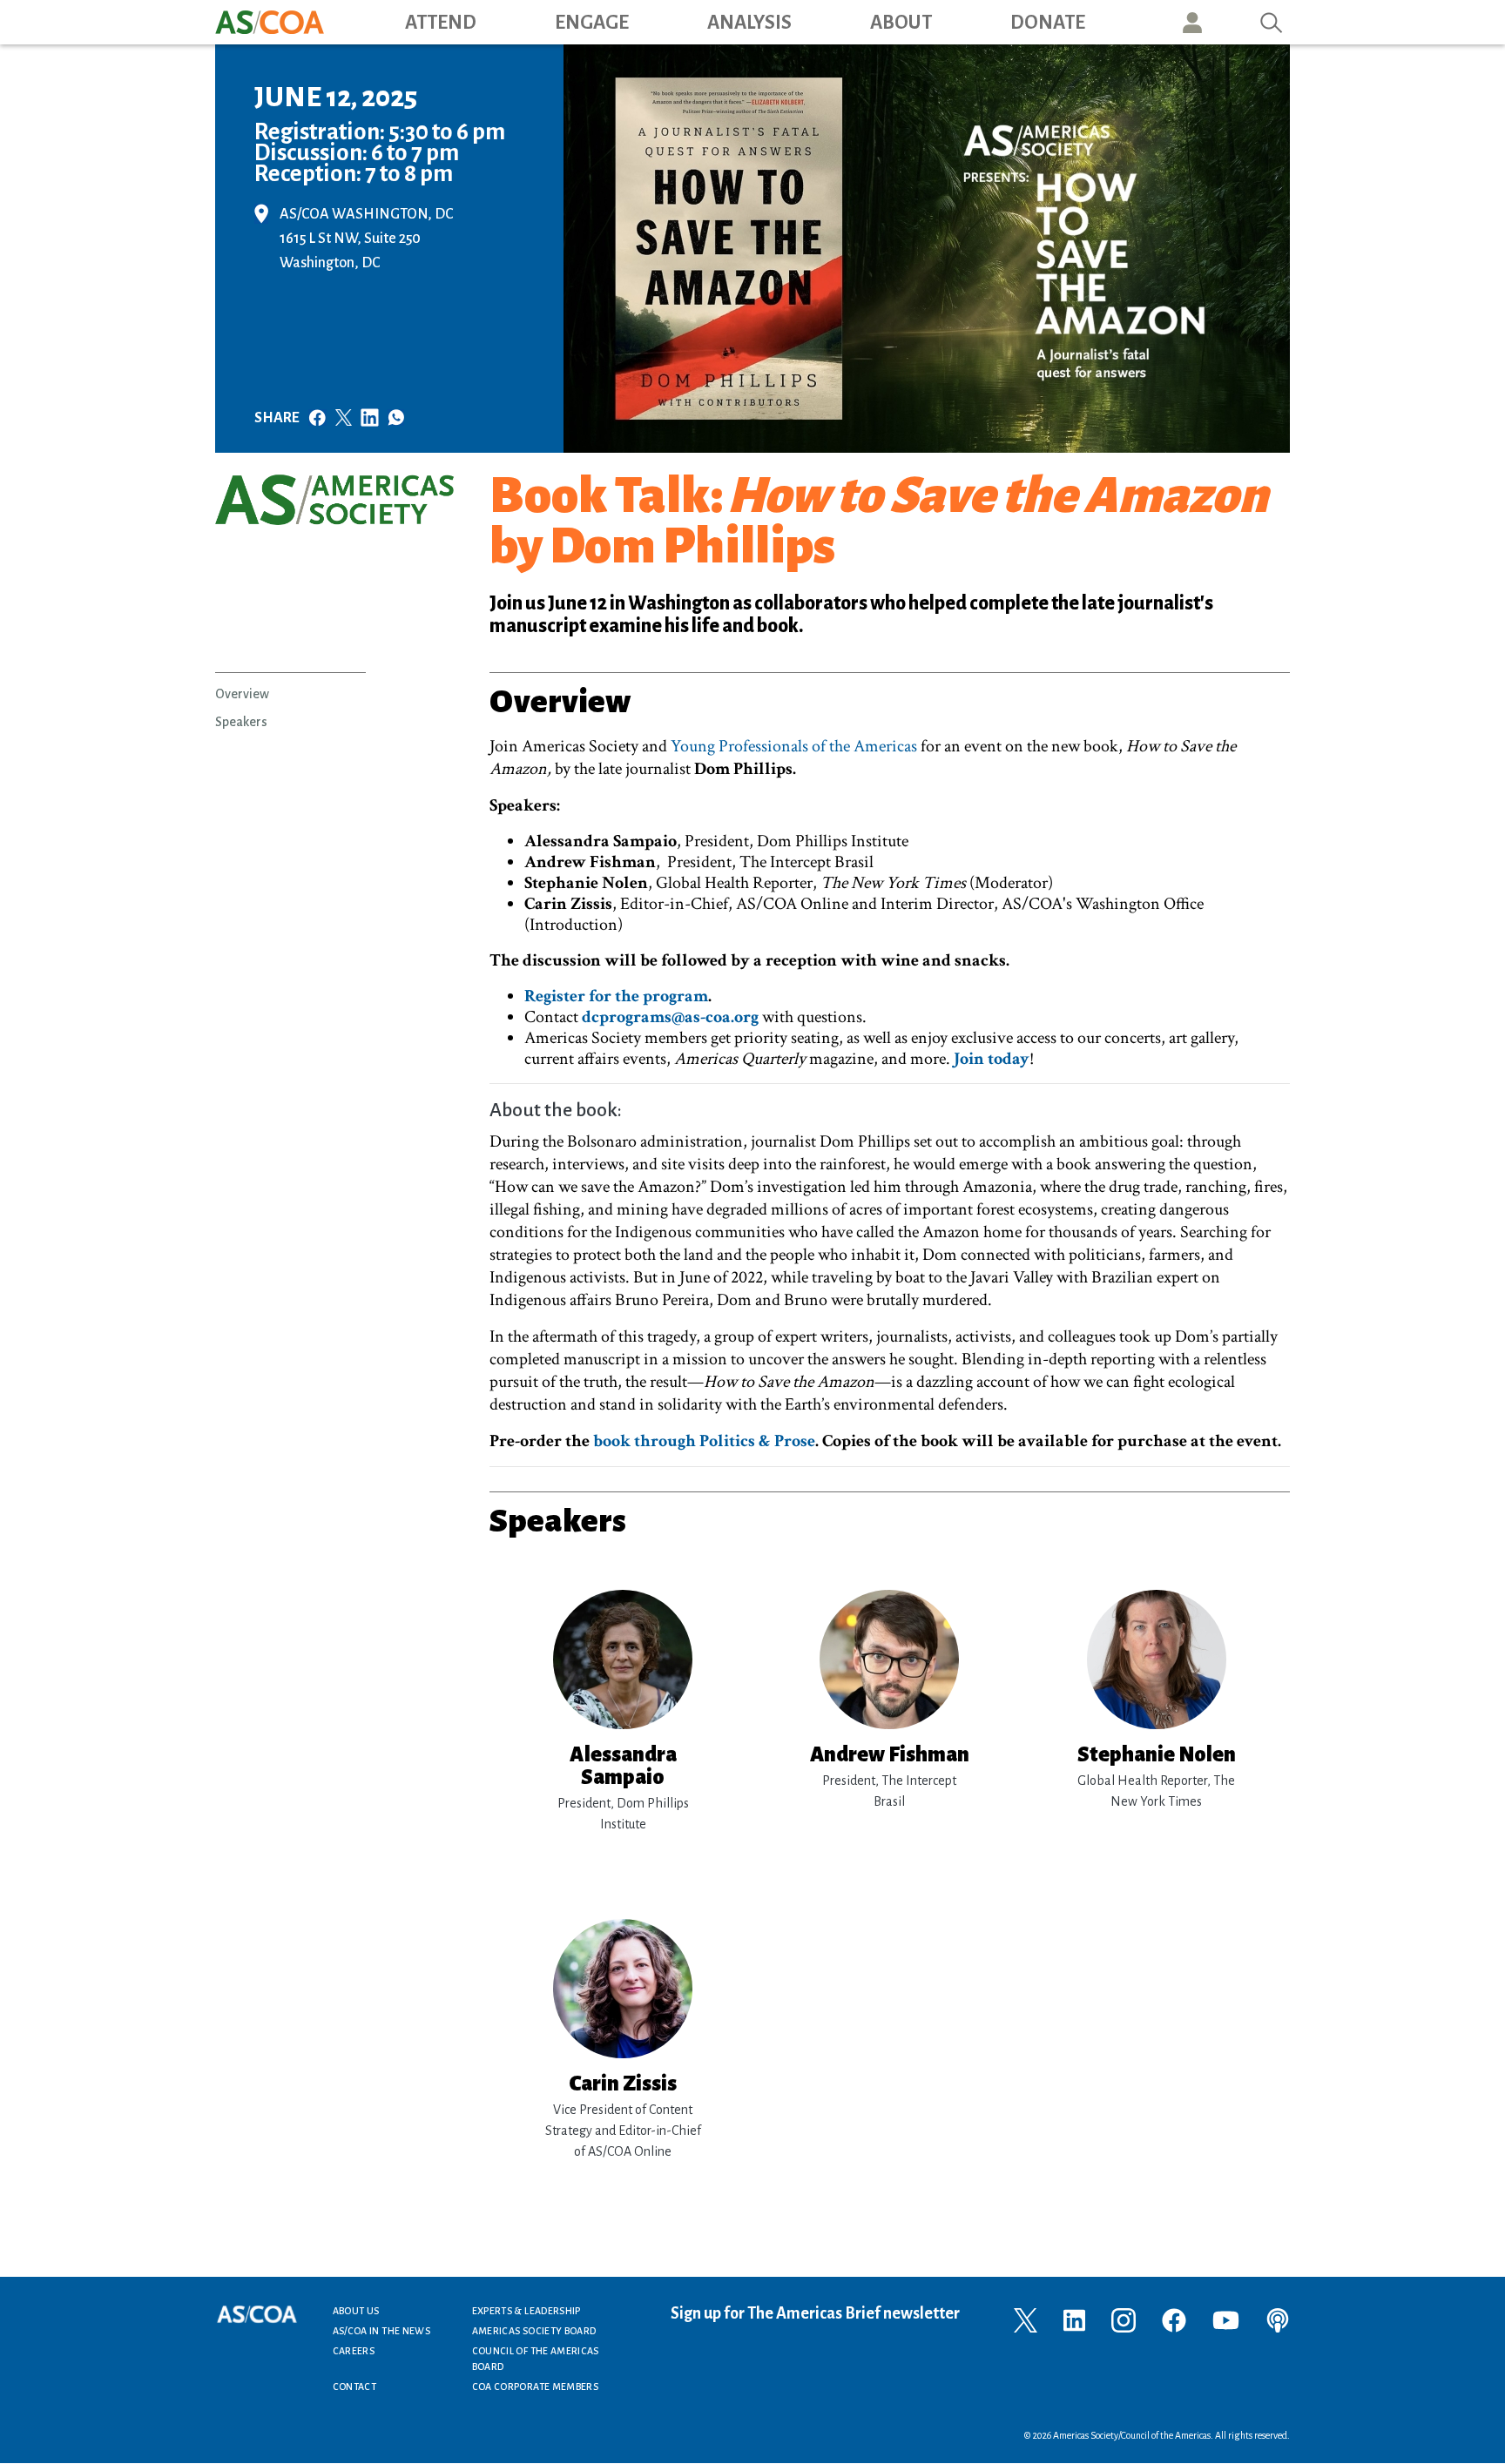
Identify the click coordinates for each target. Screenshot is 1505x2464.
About (901, 23)
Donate (1048, 23)
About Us (356, 2311)
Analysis (749, 23)
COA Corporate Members (536, 2387)
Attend (441, 23)
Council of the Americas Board (536, 2359)
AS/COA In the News (381, 2331)
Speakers (241, 722)
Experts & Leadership (526, 2311)
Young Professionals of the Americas (794, 746)
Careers (354, 2351)
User (1192, 22)
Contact (355, 2387)
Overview (242, 694)
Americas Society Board (534, 2331)
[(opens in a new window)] (1026, 2319)
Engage (592, 23)
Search (1272, 22)
